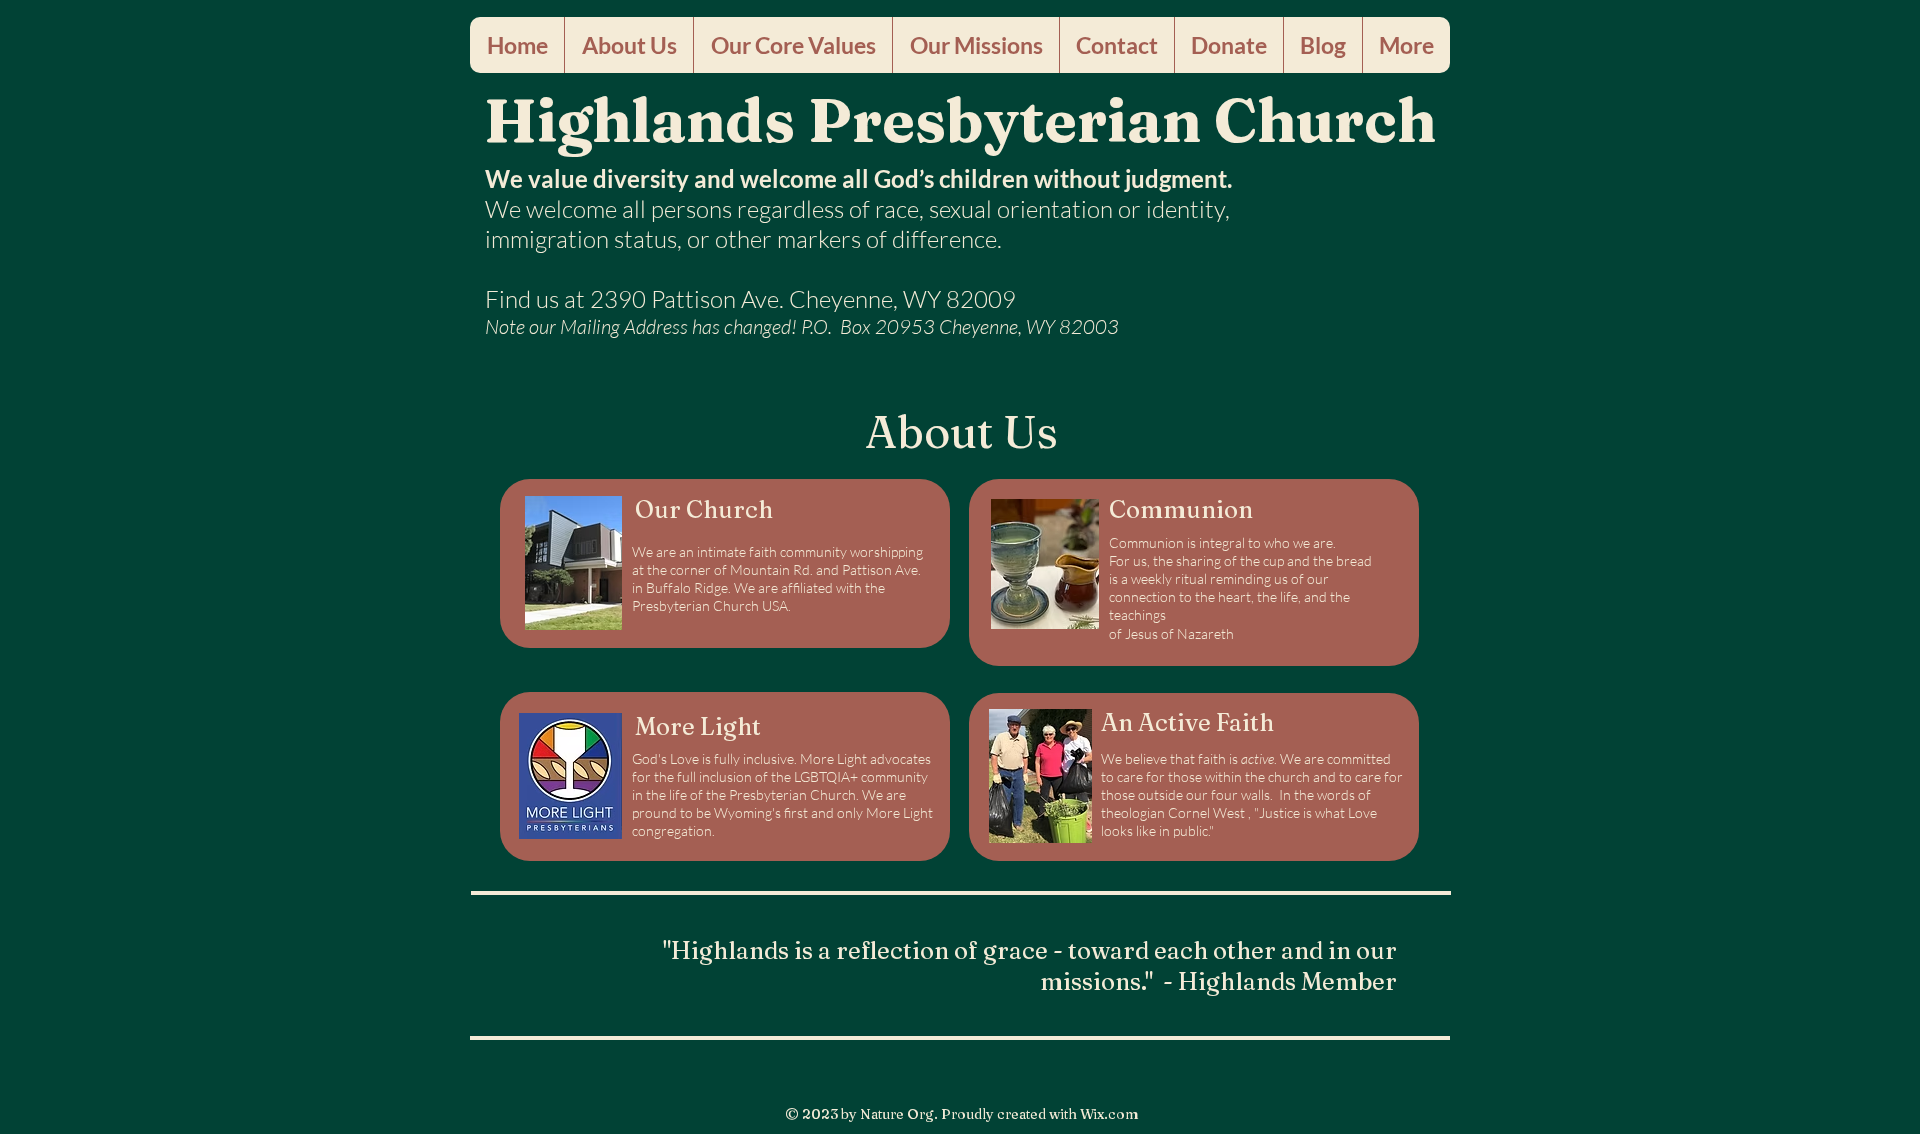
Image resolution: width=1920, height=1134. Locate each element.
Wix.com (1109, 1114)
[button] (628, 45)
